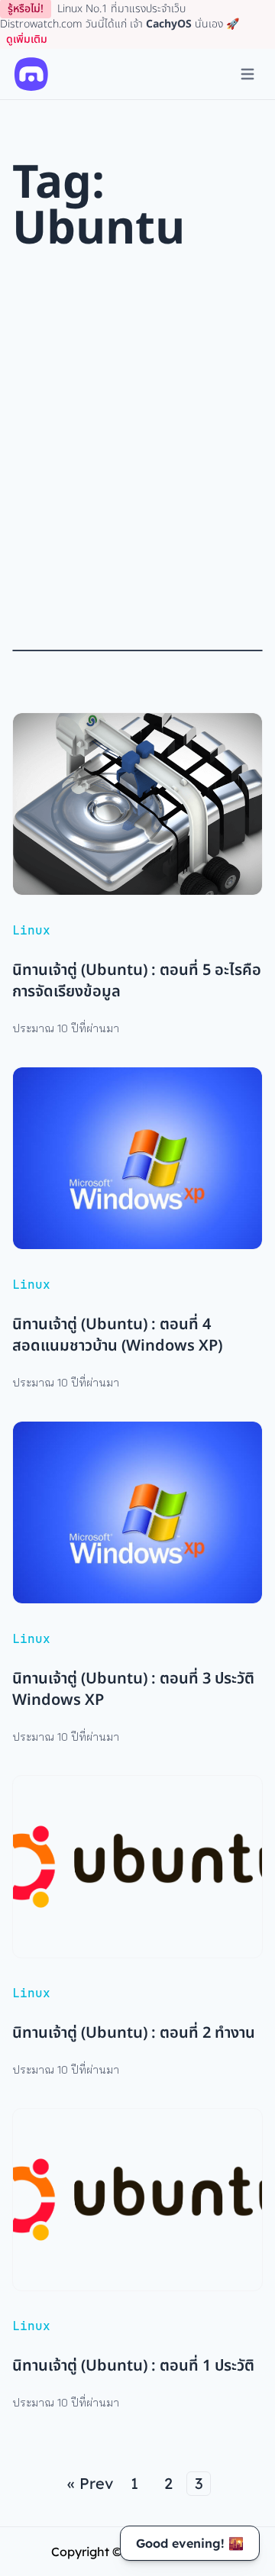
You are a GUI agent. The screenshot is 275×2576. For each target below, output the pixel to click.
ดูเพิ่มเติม (27, 39)
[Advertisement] (137, 451)
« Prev (90, 2483)
